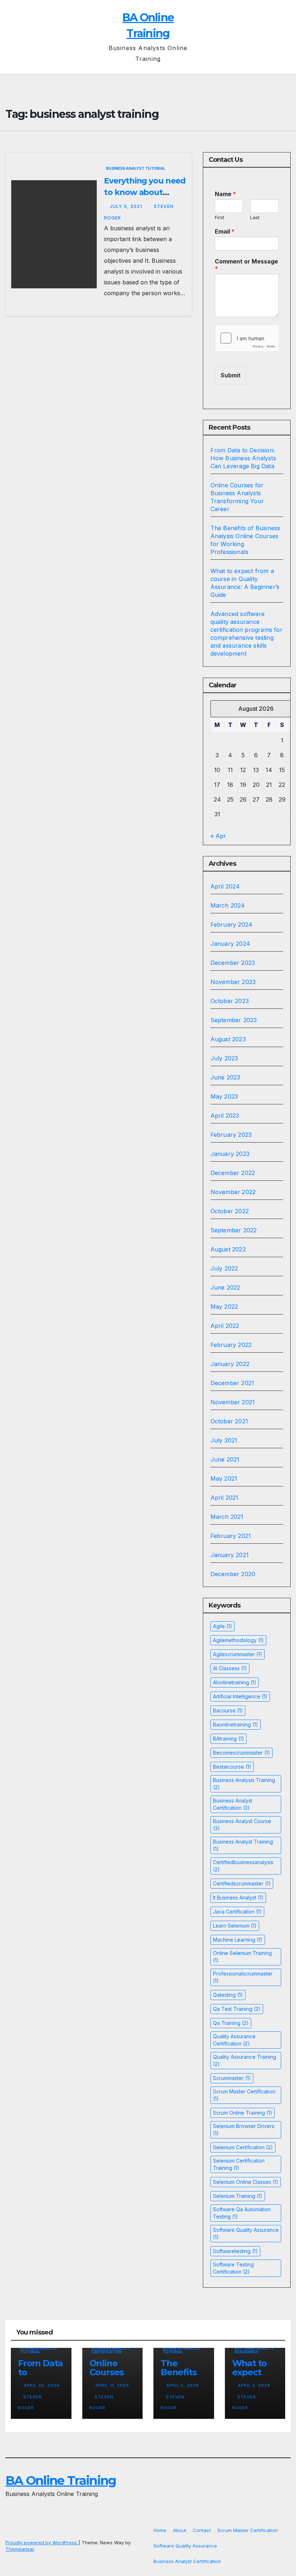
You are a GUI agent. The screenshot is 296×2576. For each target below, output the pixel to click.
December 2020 (233, 1574)
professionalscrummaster (243, 1977)
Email (225, 231)
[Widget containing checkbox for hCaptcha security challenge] (247, 338)
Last (255, 217)
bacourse (228, 1710)
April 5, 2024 (183, 2385)
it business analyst (238, 1897)
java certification (237, 1912)
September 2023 (234, 1020)
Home (160, 2530)
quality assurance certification (234, 2040)
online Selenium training (242, 1957)
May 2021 (224, 1478)
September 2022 (234, 1230)
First (219, 217)
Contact (202, 2530)
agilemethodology (238, 1640)
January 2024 (230, 944)
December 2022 (233, 1173)
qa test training (237, 2009)
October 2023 (230, 1001)
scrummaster (232, 2078)
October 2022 (230, 1211)
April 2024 (225, 886)
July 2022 (224, 1268)
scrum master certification (244, 2095)
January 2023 (230, 1154)
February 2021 (231, 1536)
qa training (231, 2023)
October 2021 (229, 1421)
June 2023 (225, 1077)
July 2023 (224, 1058)
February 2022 (231, 1345)
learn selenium (235, 1926)
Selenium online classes (246, 2182)
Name (225, 194)
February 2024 (232, 925)
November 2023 (233, 982)
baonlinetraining (236, 1724)
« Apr (218, 836)
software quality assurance (246, 2233)
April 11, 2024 (112, 2385)
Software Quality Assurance (254, 2350)
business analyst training (243, 1845)
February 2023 (231, 1135)
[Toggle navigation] (150, 86)
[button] (286, 86)
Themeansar (20, 2549)
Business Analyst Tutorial (136, 168)
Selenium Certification (243, 2147)
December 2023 (233, 963)
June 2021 (225, 1459)
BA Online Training (61, 2480)
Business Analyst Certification (111, 2350)
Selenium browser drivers (244, 2130)
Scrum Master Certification (248, 2530)
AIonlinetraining (235, 1682)
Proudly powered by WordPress (42, 2542)
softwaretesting (235, 2251)
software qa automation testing (242, 2213)
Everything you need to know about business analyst (145, 192)
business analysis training (244, 1784)
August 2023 (228, 1039)
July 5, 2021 (127, 206)
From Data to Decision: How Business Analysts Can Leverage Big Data (243, 458)
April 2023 (225, 1116)
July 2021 (224, 1440)
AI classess (230, 1668)
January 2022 (230, 1364)
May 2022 (224, 1307)
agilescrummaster (238, 1654)
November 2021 (233, 1402)
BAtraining (228, 1739)
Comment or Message (246, 265)
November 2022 (233, 1192)
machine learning (238, 1940)
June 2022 (225, 1287)
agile (223, 1626)
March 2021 (227, 1517)
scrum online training (243, 2113)
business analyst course (242, 1825)
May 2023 (224, 1096)
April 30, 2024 (42, 2385)
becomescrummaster (241, 1753)
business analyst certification (233, 1804)
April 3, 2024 (254, 2385)
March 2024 (228, 905)
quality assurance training (245, 2060)
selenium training (238, 2196)
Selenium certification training (239, 2164)
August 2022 (228, 1249)
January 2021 (230, 1555)
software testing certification (233, 2268)
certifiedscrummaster (242, 1883)
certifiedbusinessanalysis (243, 1866)
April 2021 (225, 1498)
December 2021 (232, 1383)
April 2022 (225, 1326)
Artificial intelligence (240, 1696)
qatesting (228, 1995)
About (180, 2530)
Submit (231, 375)
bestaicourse (232, 1767)
